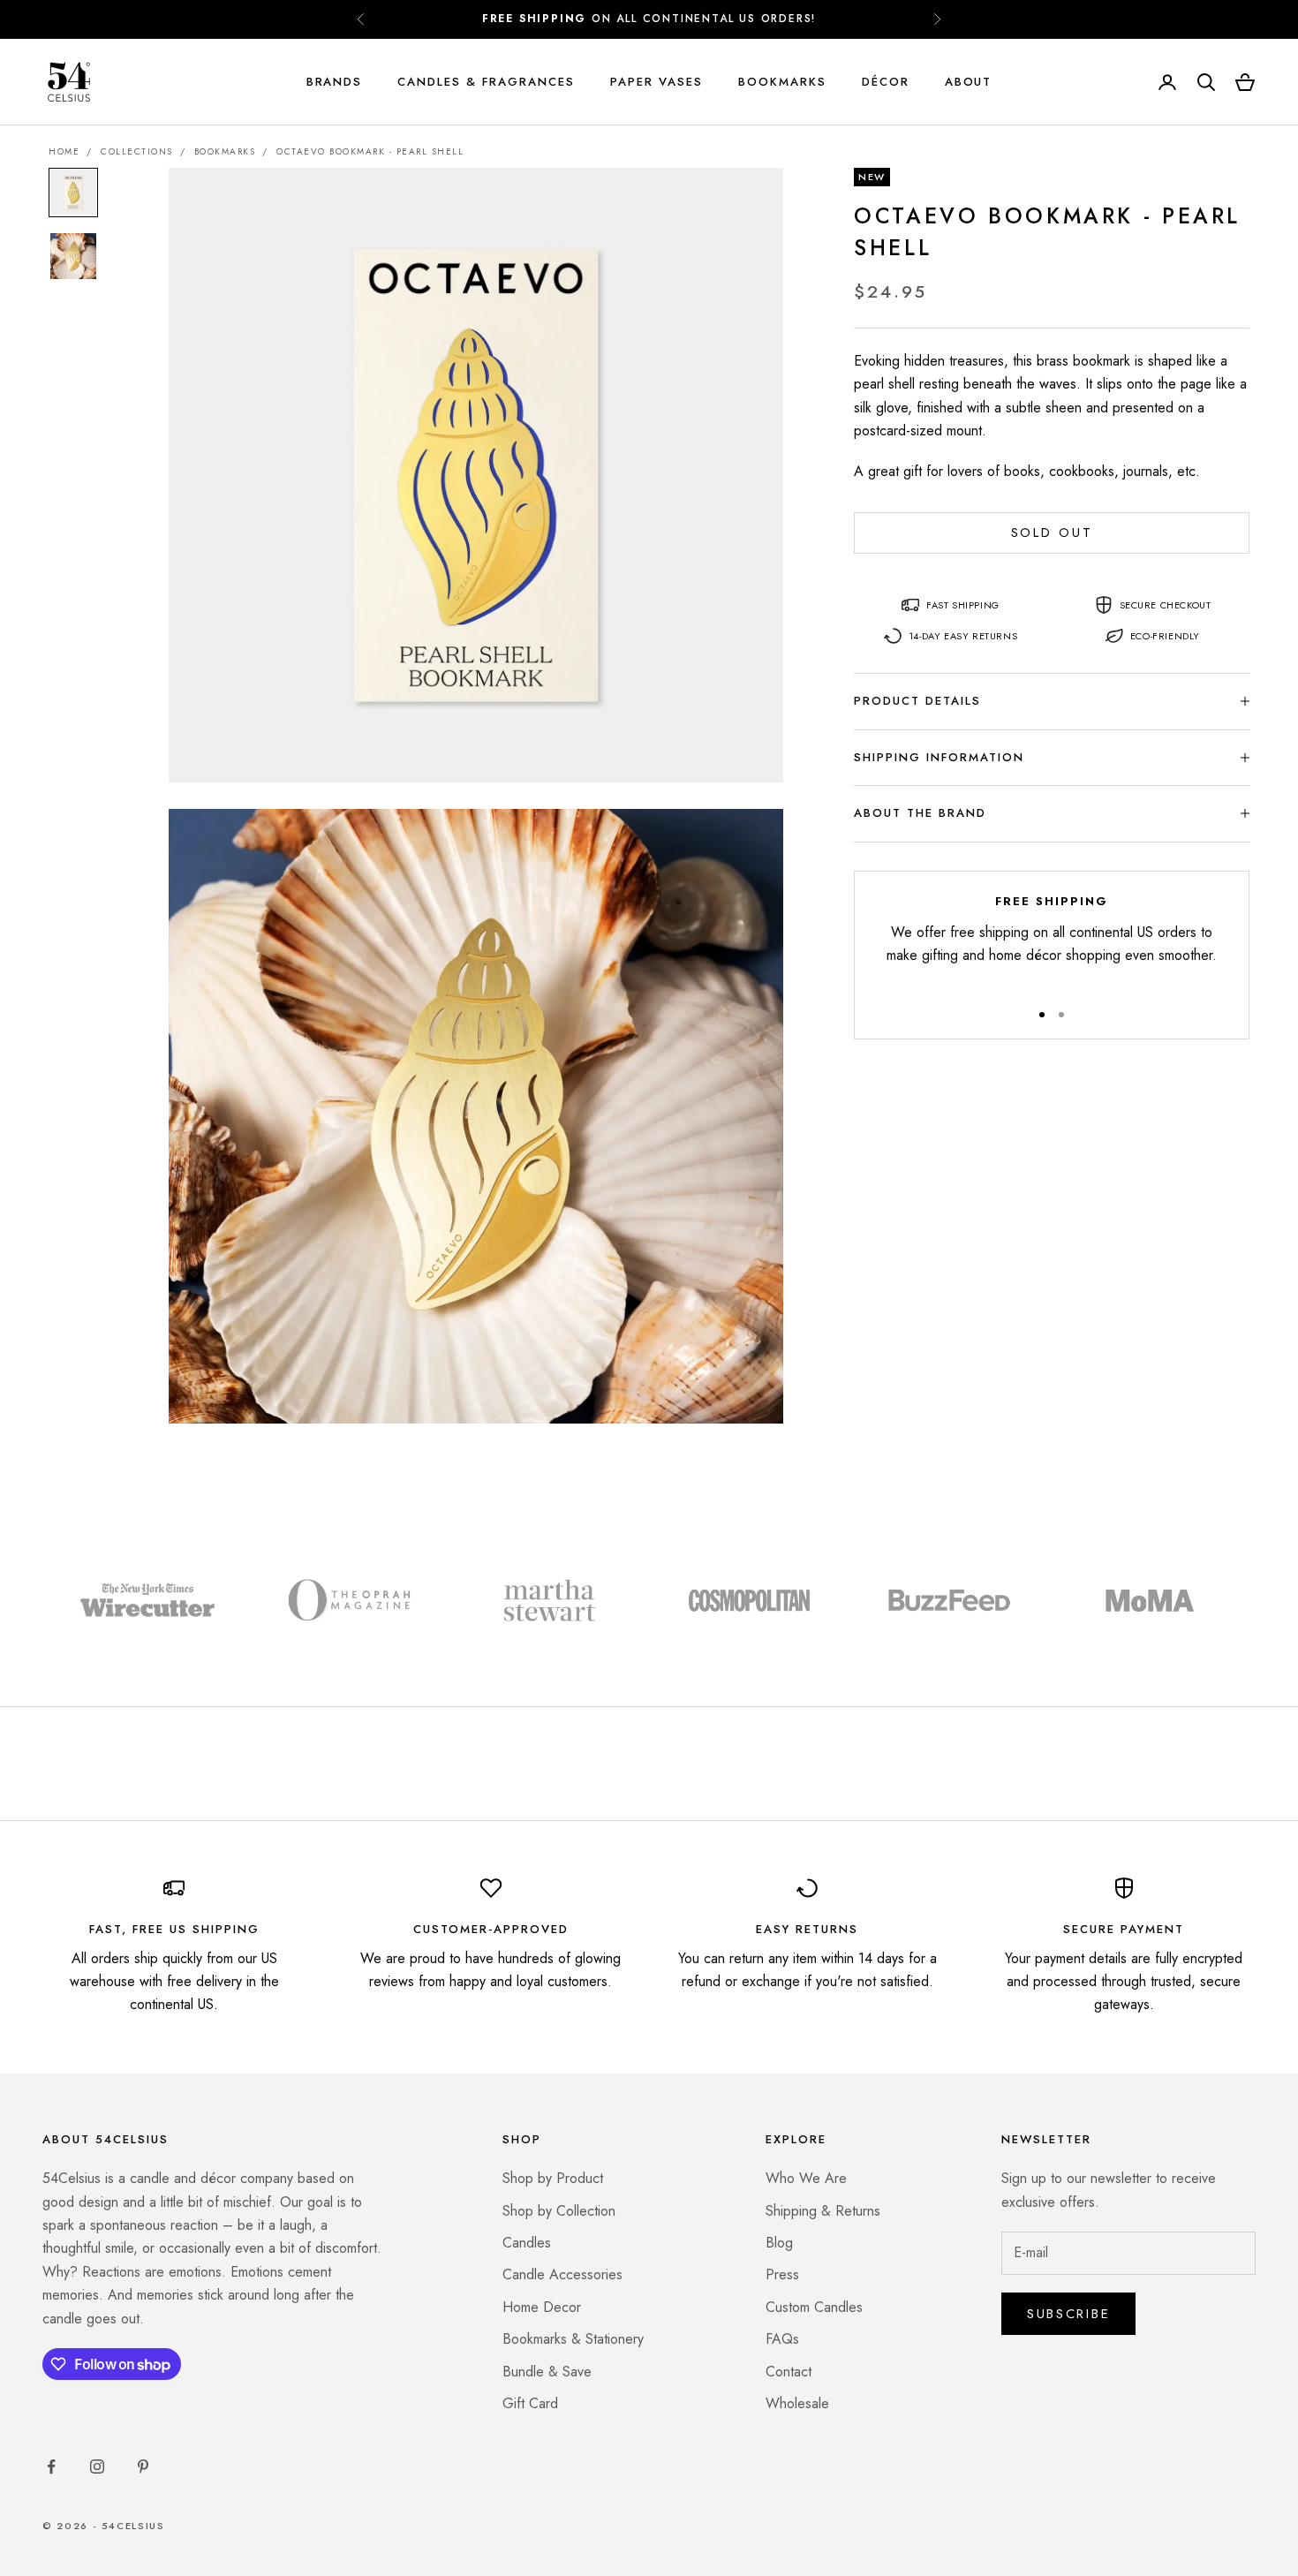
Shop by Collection (559, 2211)
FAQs (782, 2339)
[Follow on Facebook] (51, 2466)
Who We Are (806, 2178)
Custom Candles (814, 2307)
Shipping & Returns (823, 2211)
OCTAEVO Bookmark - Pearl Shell (370, 151)
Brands (335, 82)
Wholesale (797, 2403)
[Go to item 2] (73, 256)
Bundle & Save (547, 2372)
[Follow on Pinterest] (143, 2466)
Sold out (1052, 533)
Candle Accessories (562, 2274)
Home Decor (542, 2307)
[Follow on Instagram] (97, 2466)
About (969, 82)
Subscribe (1068, 2314)
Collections (137, 151)
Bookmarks (782, 82)
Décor (886, 82)
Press (782, 2274)
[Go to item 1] (73, 193)
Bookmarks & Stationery (573, 2339)
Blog (779, 2243)
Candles (527, 2243)
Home (64, 151)
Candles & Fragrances (486, 82)
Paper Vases (657, 82)
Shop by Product (553, 2178)
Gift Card (530, 2403)
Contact (789, 2372)
